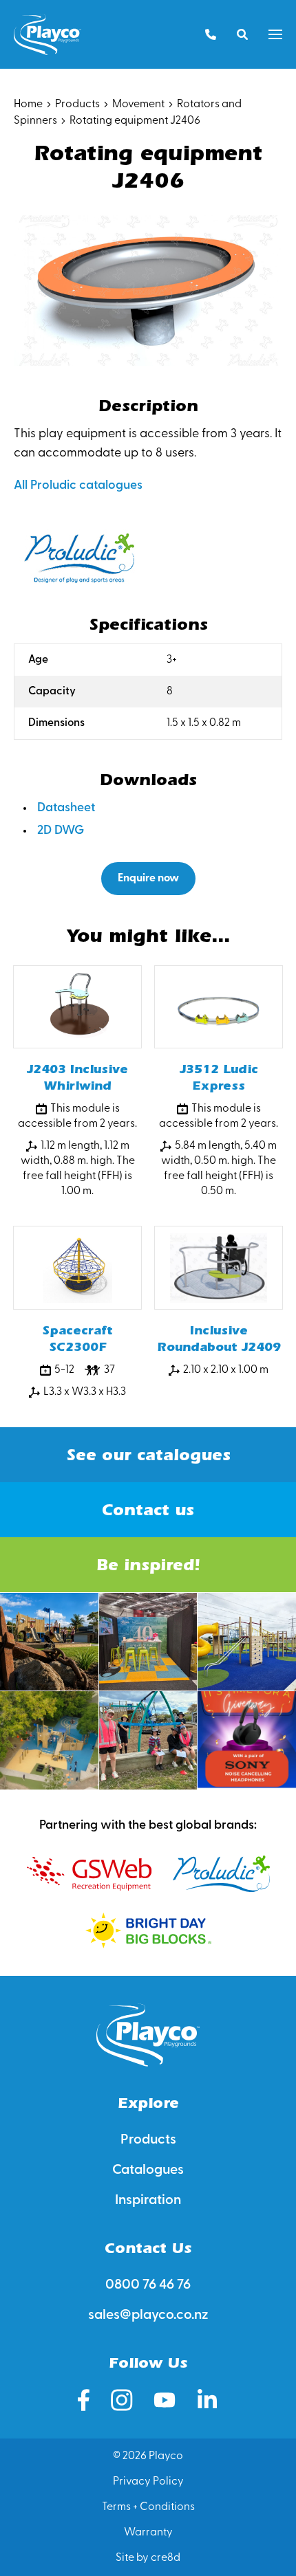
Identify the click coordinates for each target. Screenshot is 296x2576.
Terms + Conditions (148, 2507)
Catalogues (148, 2170)
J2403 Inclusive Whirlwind (77, 1078)
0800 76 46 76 (148, 2285)
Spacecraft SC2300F (77, 1339)
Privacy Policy (148, 2482)
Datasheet (66, 808)
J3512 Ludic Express (219, 1078)
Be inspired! (148, 1565)
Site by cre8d (148, 2558)
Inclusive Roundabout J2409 (219, 1339)
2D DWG (61, 831)
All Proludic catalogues (78, 486)
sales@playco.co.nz (148, 2315)
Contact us (148, 1510)
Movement (138, 104)
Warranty (148, 2533)
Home (28, 104)
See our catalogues (148, 1455)
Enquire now (148, 879)
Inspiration (148, 2201)
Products (77, 104)
